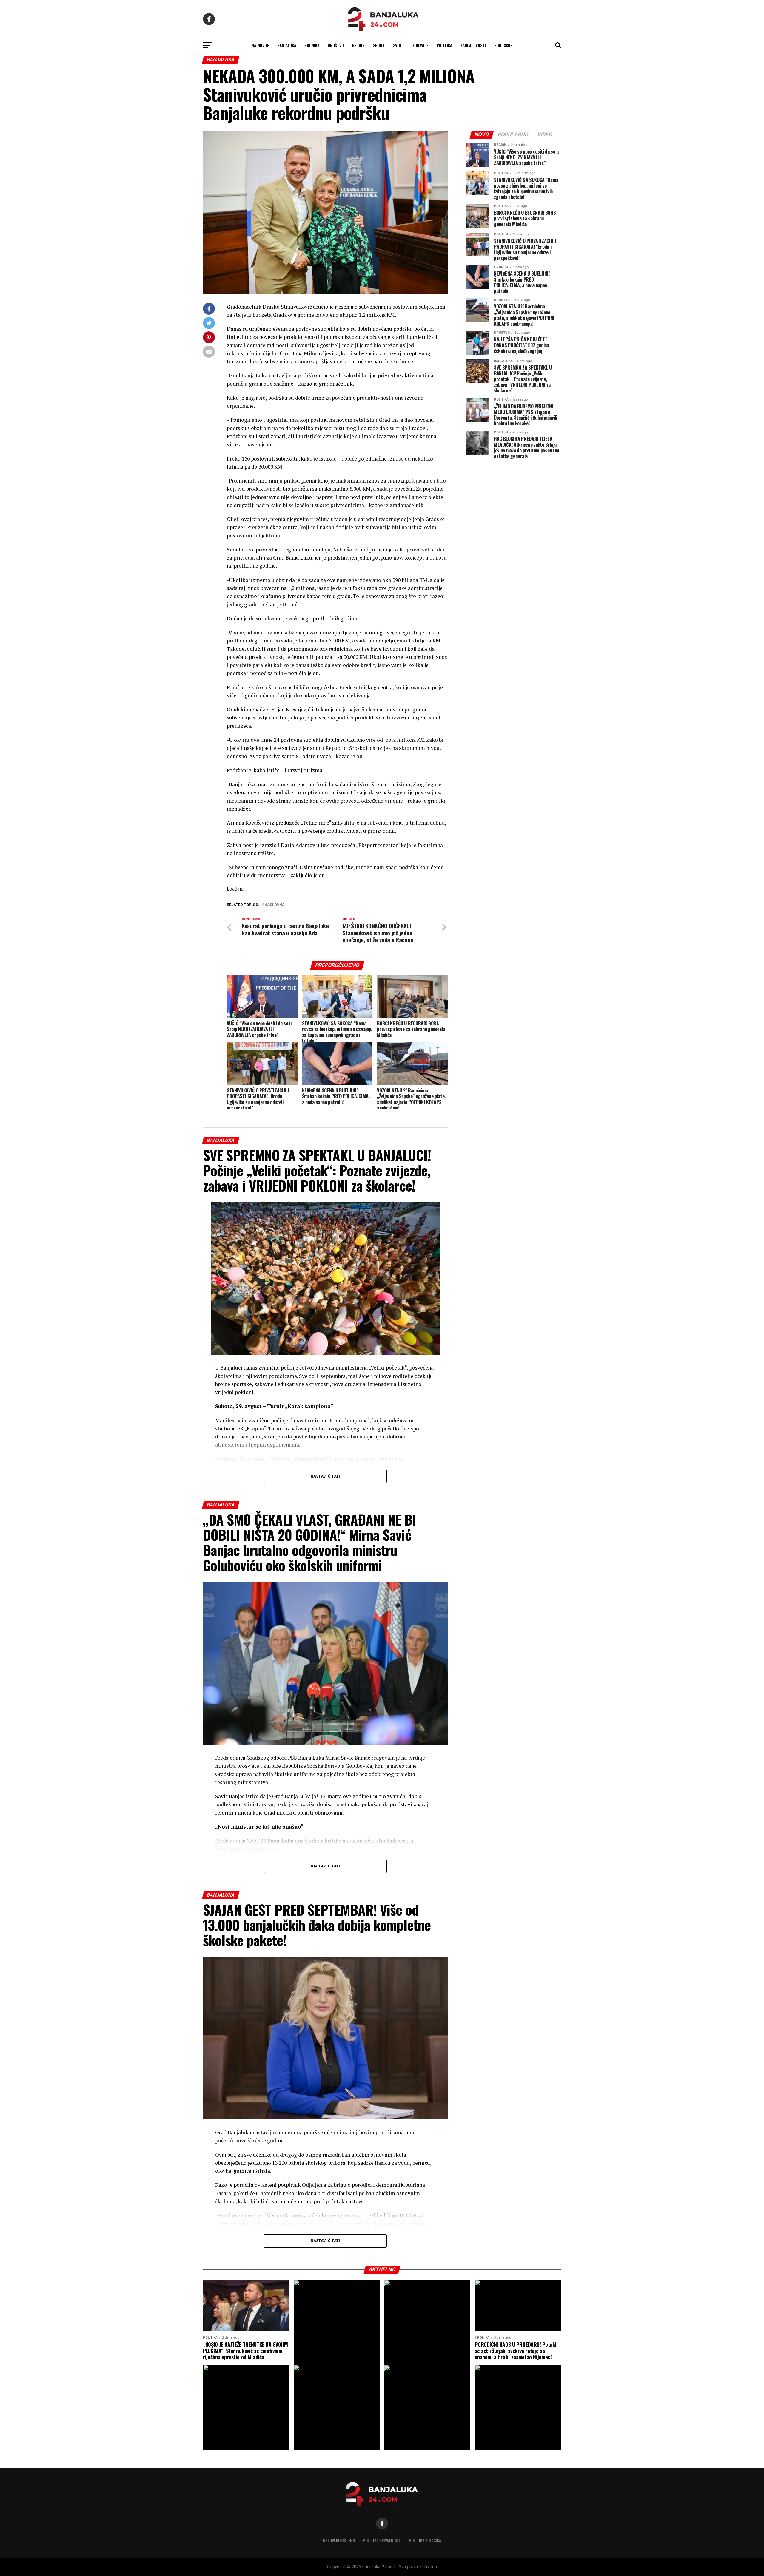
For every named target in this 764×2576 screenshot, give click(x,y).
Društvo (336, 45)
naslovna (275, 905)
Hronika (312, 45)
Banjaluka (287, 45)
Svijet (399, 45)
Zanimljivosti (473, 45)
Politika (444, 45)
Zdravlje (420, 45)
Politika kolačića (425, 2540)
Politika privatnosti (382, 2540)
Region (358, 45)
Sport (379, 45)
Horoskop (503, 45)
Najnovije (260, 45)
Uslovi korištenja (339, 2540)
